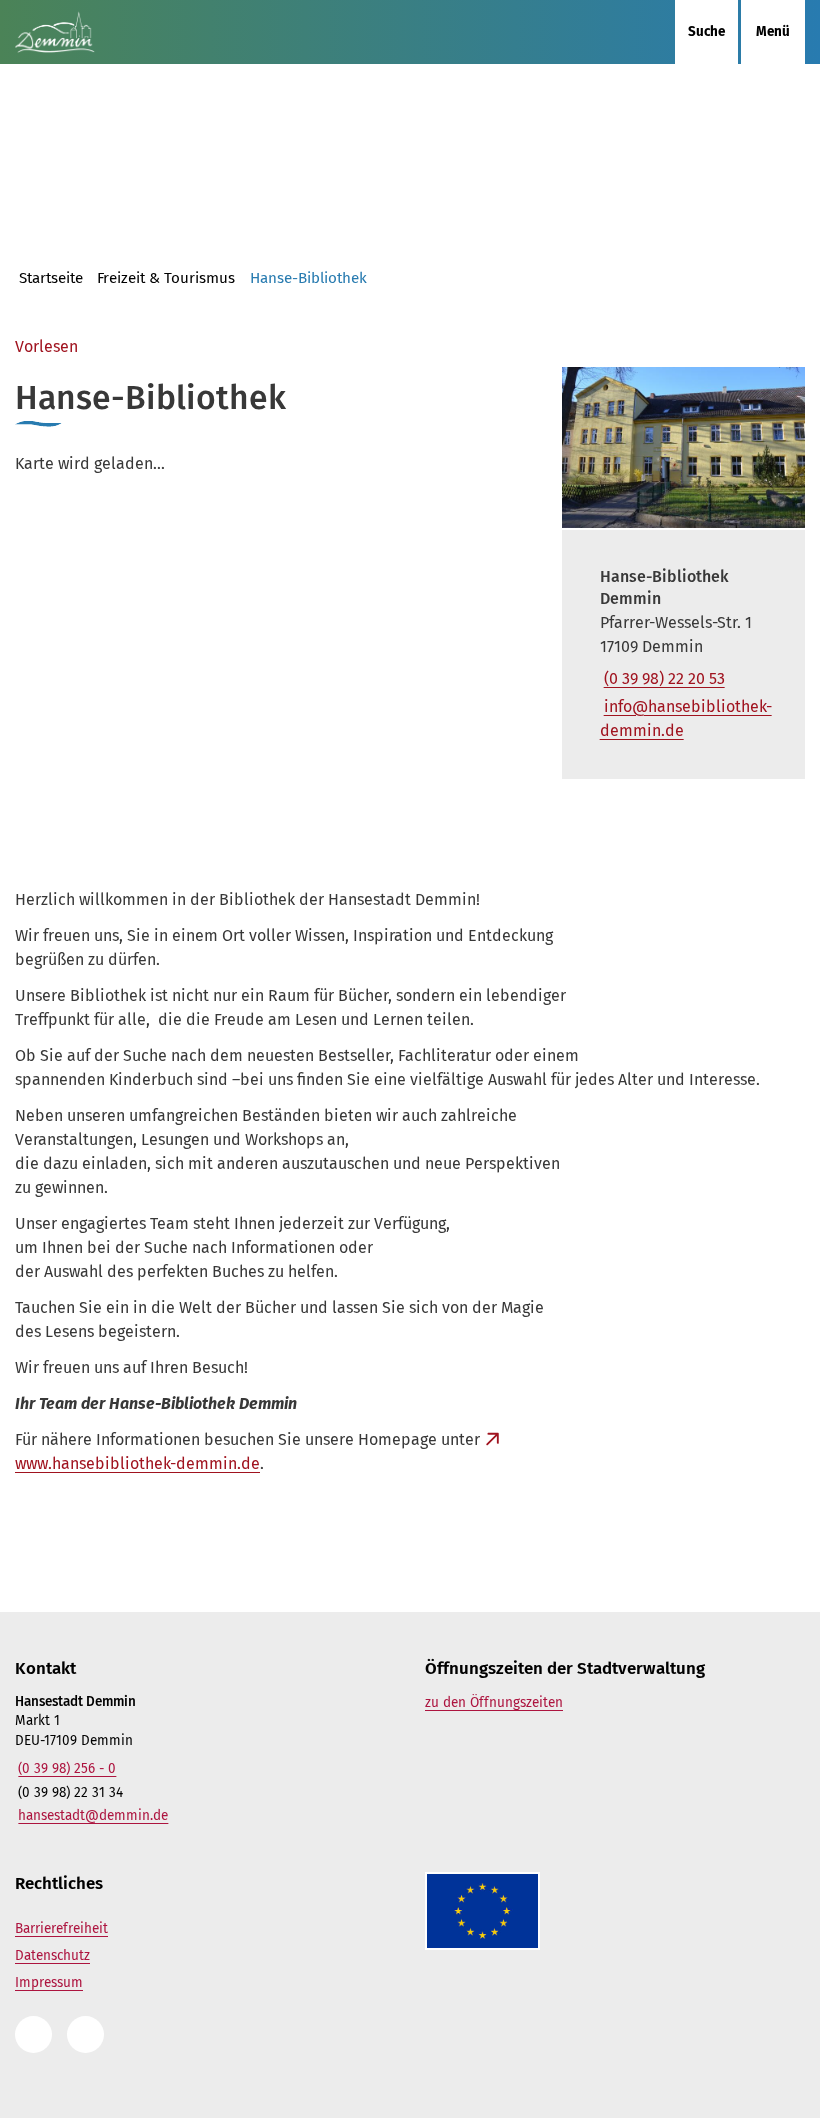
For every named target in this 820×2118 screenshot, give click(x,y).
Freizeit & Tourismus (166, 278)
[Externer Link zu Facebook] (85, 2034)
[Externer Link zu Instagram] (33, 2034)
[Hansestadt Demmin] (205, 1760)
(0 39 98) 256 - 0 (65, 1768)
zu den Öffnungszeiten (494, 1702)
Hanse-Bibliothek (308, 278)
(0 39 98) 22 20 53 (662, 678)
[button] (683, 447)
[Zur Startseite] (102, 32)
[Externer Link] (575, 1911)
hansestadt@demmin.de (91, 1815)
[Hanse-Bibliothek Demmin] (683, 654)
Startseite (51, 278)
